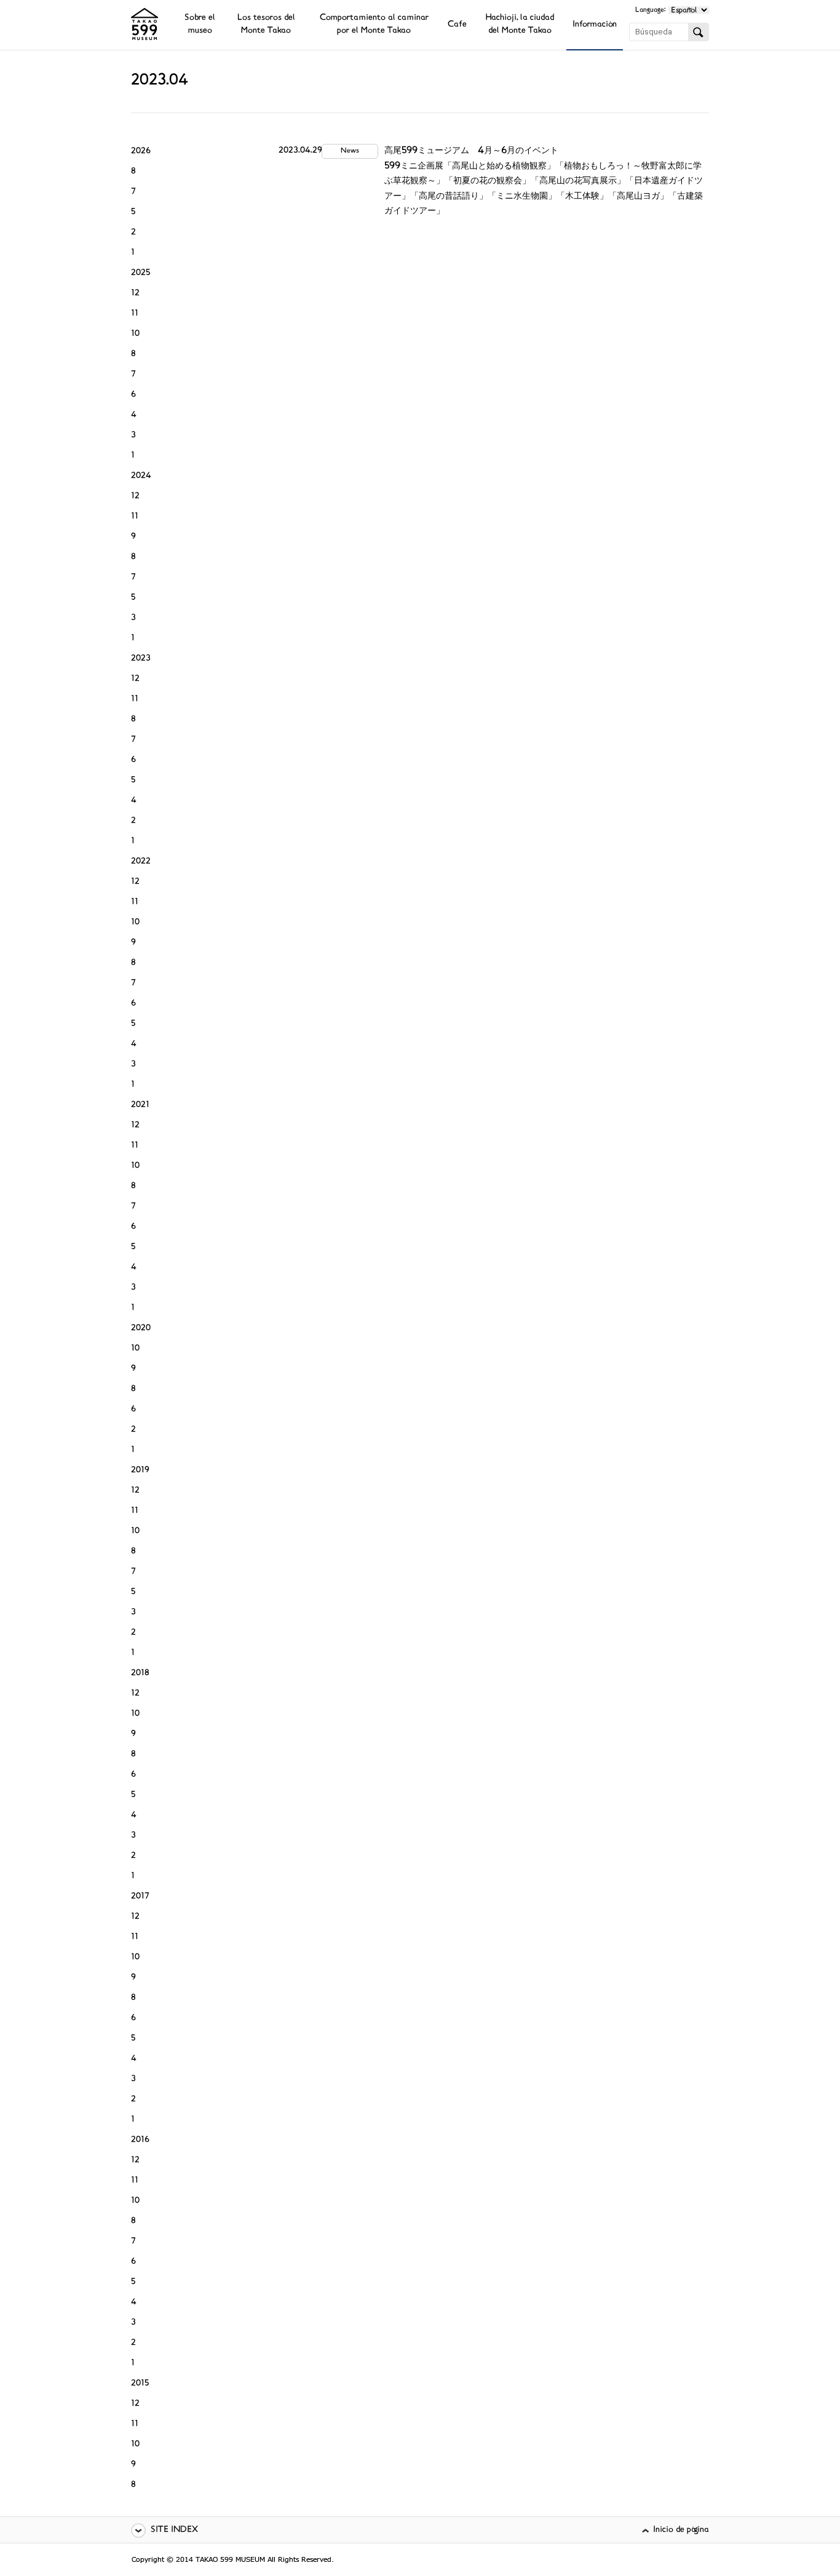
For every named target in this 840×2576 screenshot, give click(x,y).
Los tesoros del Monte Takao (266, 25)
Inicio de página (681, 2530)
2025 (141, 273)
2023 (141, 659)
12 (135, 294)
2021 (140, 1105)
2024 (141, 476)
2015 (140, 2384)
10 (135, 334)
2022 (141, 862)
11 (135, 314)
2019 (140, 1471)
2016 (140, 2140)
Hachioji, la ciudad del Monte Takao (520, 25)
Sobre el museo (200, 25)
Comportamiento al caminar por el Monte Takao (374, 25)
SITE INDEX (174, 2530)
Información (595, 25)
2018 (140, 1674)
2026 (141, 152)
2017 (140, 1897)
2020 (141, 1329)
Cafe (457, 25)
